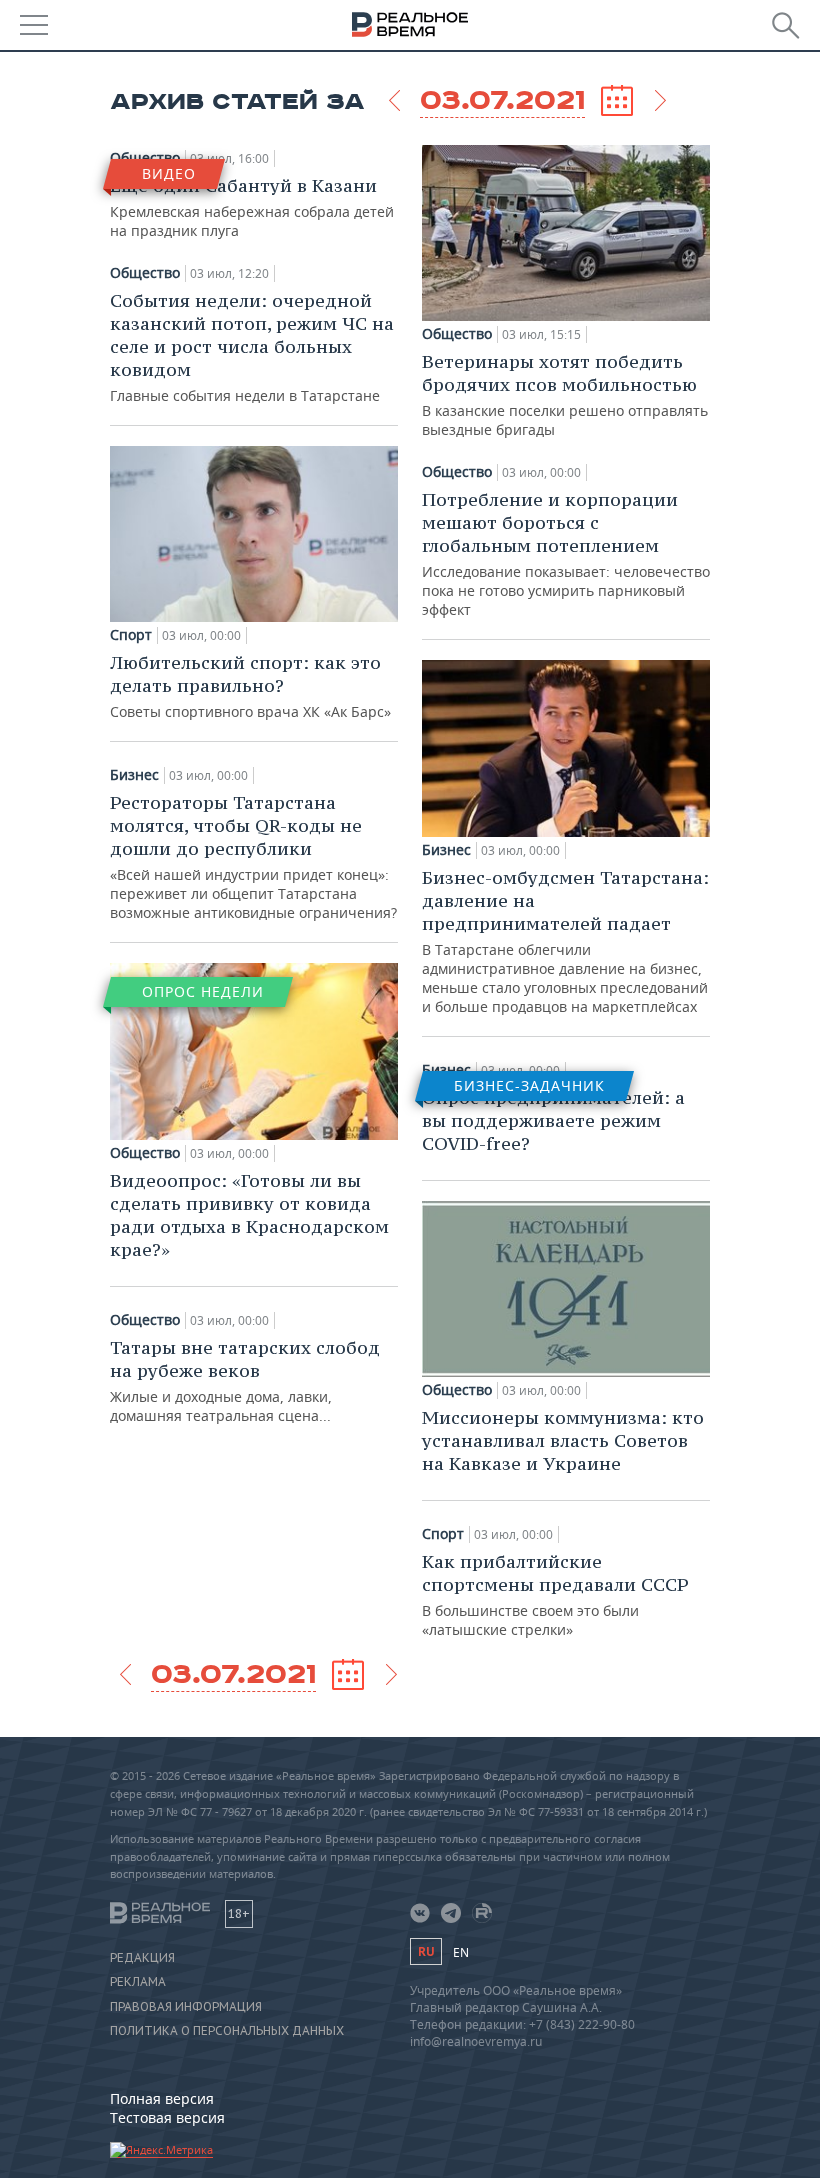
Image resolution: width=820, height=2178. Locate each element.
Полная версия (162, 2098)
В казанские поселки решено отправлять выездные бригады (565, 394)
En (461, 1952)
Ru (426, 1951)
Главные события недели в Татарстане (252, 347)
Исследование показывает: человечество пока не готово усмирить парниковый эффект (566, 553)
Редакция (142, 1958)
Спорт (131, 635)
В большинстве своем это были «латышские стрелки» (555, 1594)
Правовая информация (186, 2007)
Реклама (138, 1982)
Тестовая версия (167, 2117)
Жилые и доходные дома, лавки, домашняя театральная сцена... (245, 1380)
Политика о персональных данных (227, 2031)
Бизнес (134, 775)
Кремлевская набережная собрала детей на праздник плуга (252, 207)
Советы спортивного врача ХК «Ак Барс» (250, 686)
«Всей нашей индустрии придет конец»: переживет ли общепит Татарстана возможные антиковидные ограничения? (253, 856)
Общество (145, 273)
